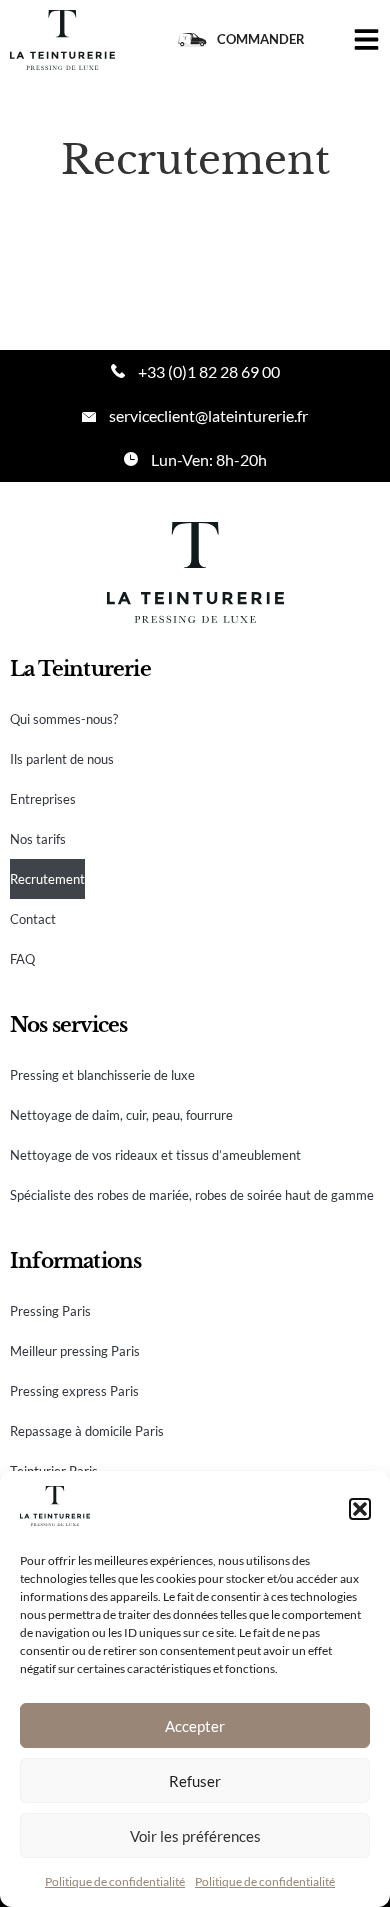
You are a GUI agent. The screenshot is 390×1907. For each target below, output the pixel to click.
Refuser (195, 1781)
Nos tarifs (38, 839)
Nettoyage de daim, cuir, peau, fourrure (121, 1115)
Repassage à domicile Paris (87, 1431)
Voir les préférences (195, 1836)
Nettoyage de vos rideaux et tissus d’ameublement (155, 1155)
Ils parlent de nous (62, 759)
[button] (360, 1509)
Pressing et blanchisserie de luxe (102, 1075)
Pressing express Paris (74, 1391)
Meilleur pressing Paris (75, 1351)
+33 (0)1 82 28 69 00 (209, 371)
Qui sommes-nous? (64, 719)
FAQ (22, 959)
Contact (33, 919)
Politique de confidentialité (115, 1881)
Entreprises (43, 799)
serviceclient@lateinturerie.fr (208, 415)
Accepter (195, 1726)
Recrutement (47, 879)
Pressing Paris (50, 1311)
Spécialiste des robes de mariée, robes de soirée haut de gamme (192, 1195)
